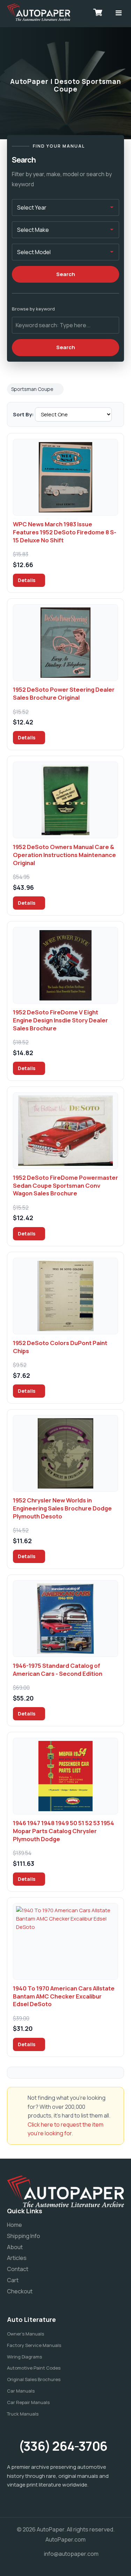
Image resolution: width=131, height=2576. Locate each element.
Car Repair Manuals (28, 2402)
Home (14, 2225)
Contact (18, 2269)
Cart (13, 2280)
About (15, 2247)
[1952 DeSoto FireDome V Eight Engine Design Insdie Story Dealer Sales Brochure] (65, 965)
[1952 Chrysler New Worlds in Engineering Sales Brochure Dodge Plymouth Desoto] (65, 1453)
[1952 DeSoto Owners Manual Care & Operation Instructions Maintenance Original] (65, 800)
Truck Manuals (23, 2414)
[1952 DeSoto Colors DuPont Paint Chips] (65, 1296)
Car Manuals (21, 2391)
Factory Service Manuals (34, 2345)
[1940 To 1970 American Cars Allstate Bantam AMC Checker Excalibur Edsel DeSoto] (65, 1941)
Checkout (20, 2291)
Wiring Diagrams (24, 2357)
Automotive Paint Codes (34, 2368)
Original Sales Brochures (34, 2379)
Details (27, 580)
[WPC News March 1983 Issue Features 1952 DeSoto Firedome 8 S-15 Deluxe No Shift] (65, 477)
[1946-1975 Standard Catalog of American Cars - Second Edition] (65, 1619)
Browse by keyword (33, 309)
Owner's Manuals (26, 2334)
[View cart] (98, 12)
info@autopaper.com (71, 2554)
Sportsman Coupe (32, 389)
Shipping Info (24, 2236)
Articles (17, 2258)
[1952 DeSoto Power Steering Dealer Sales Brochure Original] (65, 643)
